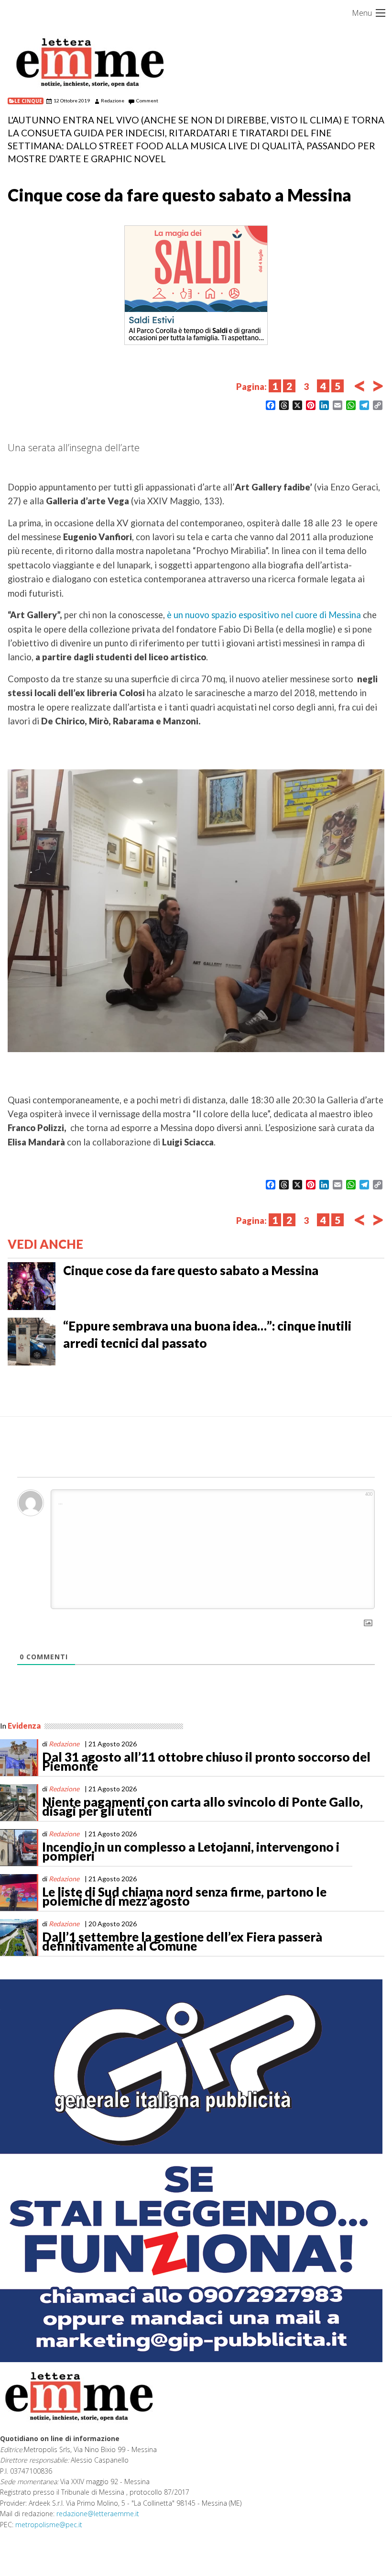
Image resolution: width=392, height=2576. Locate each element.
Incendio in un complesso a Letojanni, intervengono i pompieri (191, 1852)
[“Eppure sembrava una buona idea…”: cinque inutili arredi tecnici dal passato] (32, 1341)
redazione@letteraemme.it (98, 2514)
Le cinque (28, 101)
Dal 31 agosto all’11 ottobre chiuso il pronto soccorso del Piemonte (206, 1762)
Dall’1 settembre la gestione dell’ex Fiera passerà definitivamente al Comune (182, 1942)
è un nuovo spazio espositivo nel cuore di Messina (263, 615)
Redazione (113, 100)
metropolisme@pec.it (49, 2525)
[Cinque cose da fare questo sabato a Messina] (32, 1285)
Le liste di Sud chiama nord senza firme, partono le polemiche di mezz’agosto (184, 1897)
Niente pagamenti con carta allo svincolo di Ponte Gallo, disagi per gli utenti (202, 1807)
